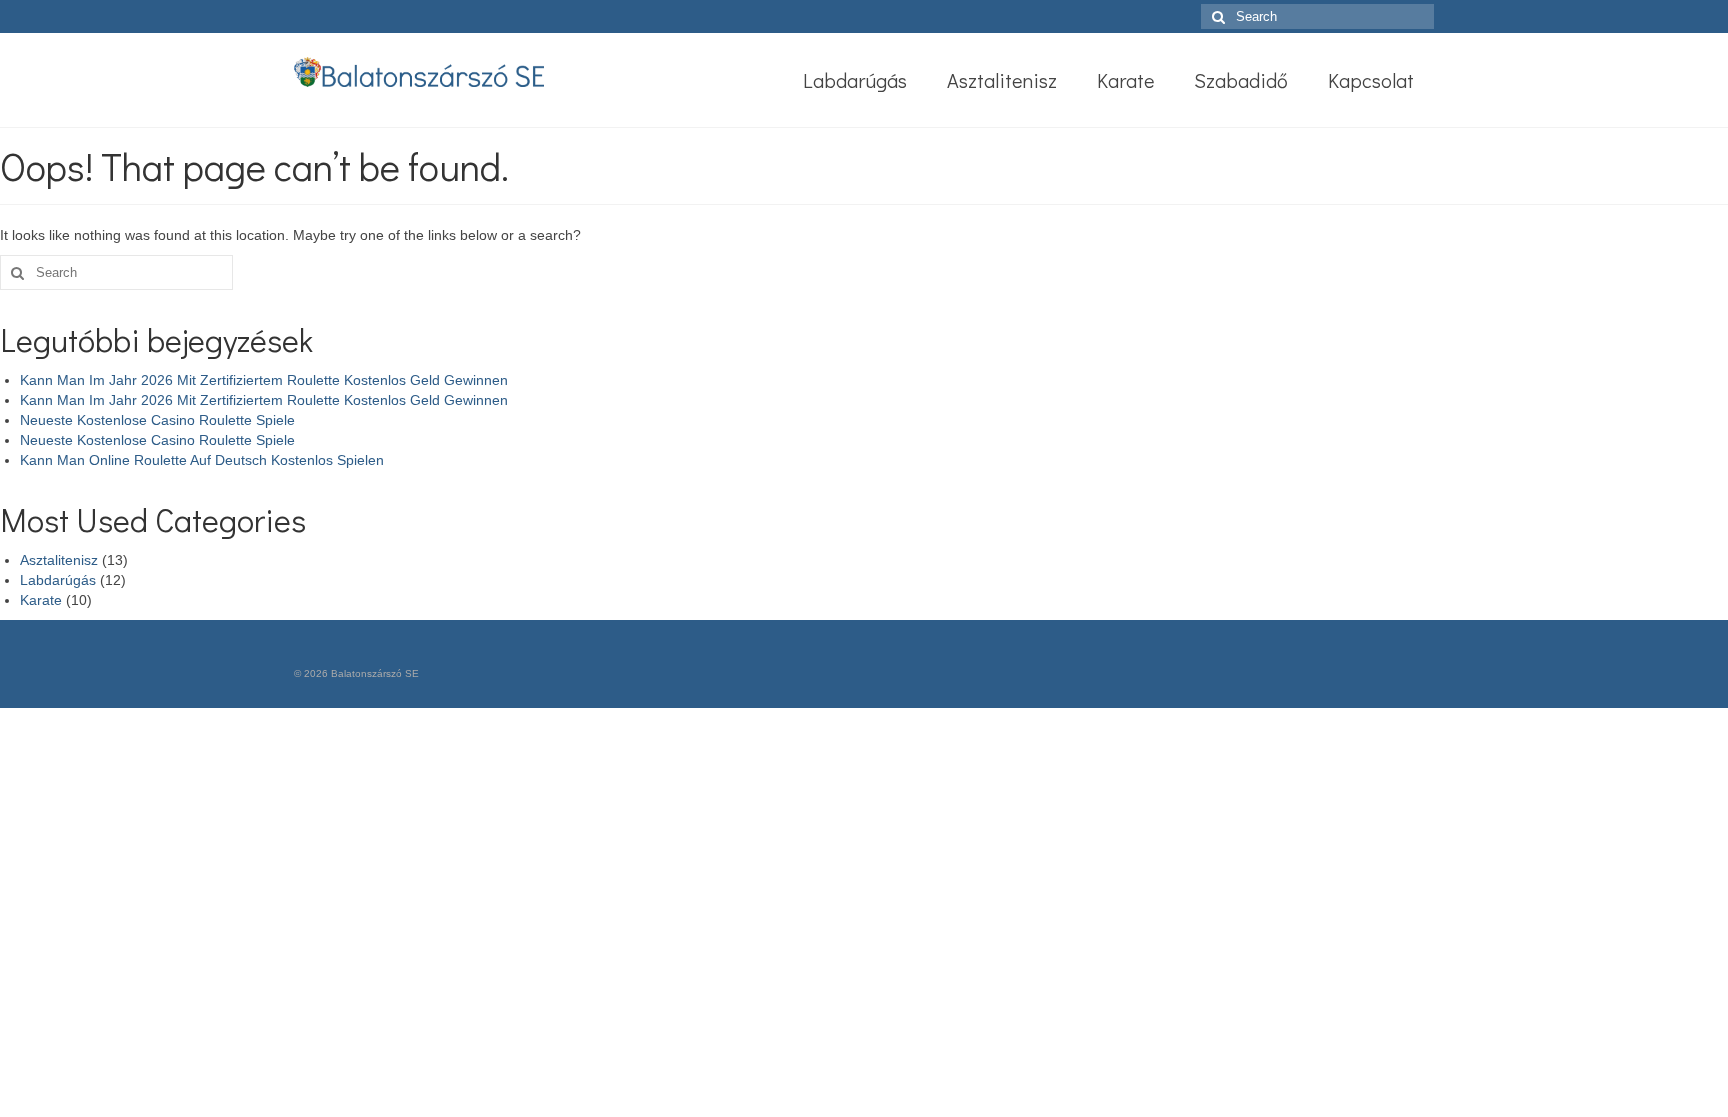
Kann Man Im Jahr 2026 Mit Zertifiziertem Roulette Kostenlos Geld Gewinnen (264, 380)
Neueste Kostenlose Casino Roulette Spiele (157, 420)
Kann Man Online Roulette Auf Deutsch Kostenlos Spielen (202, 460)
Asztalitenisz (59, 560)
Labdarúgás (58, 580)
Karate (41, 600)
